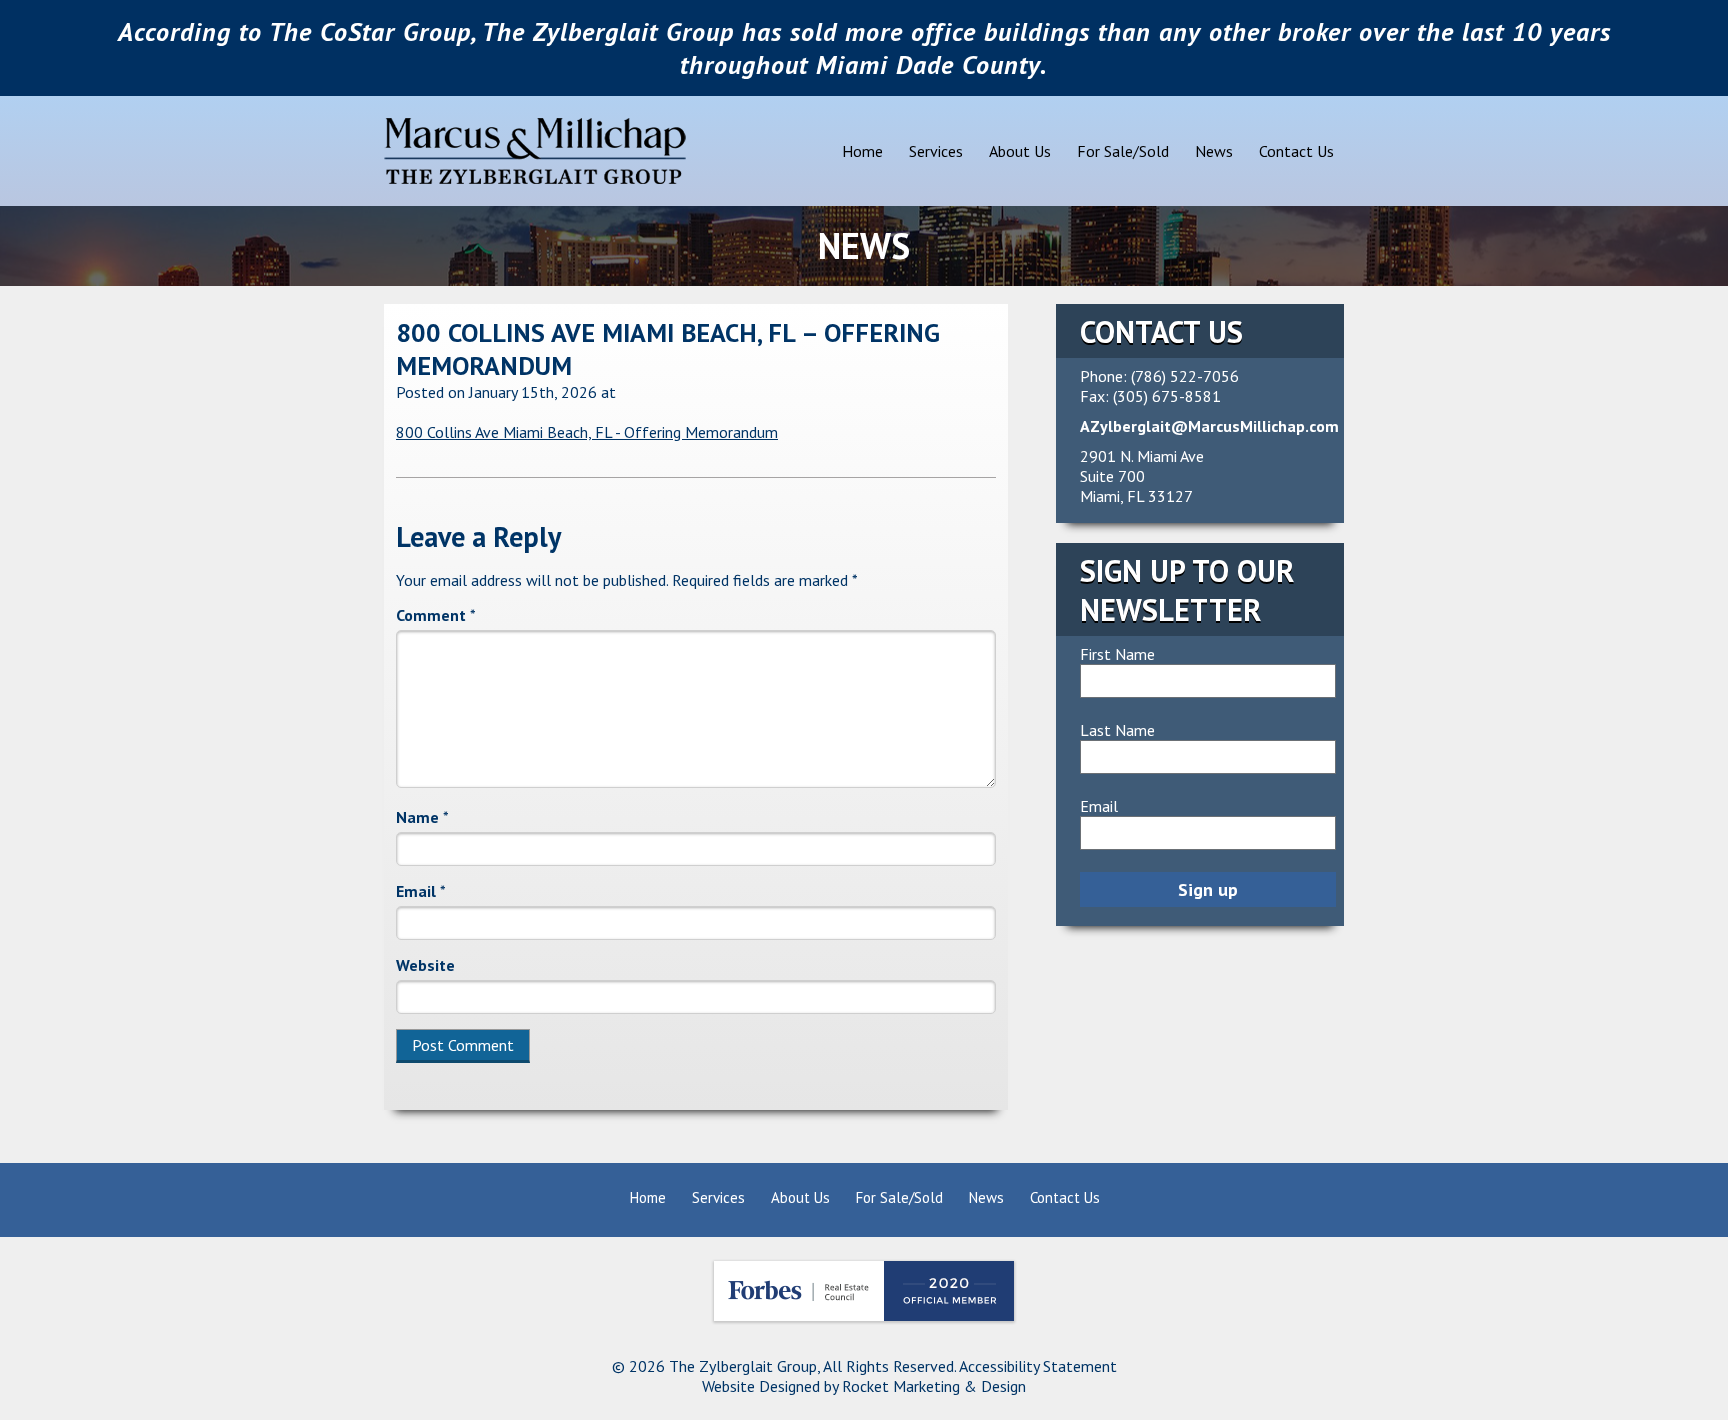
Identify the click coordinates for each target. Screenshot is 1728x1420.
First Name (1117, 654)
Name (422, 817)
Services (936, 151)
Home (862, 151)
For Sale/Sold (1123, 151)
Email (421, 891)
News (1214, 151)
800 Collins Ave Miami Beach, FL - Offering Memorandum (587, 432)
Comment (436, 615)
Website (425, 965)
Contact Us (1296, 151)
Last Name (1117, 730)
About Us (1020, 151)
